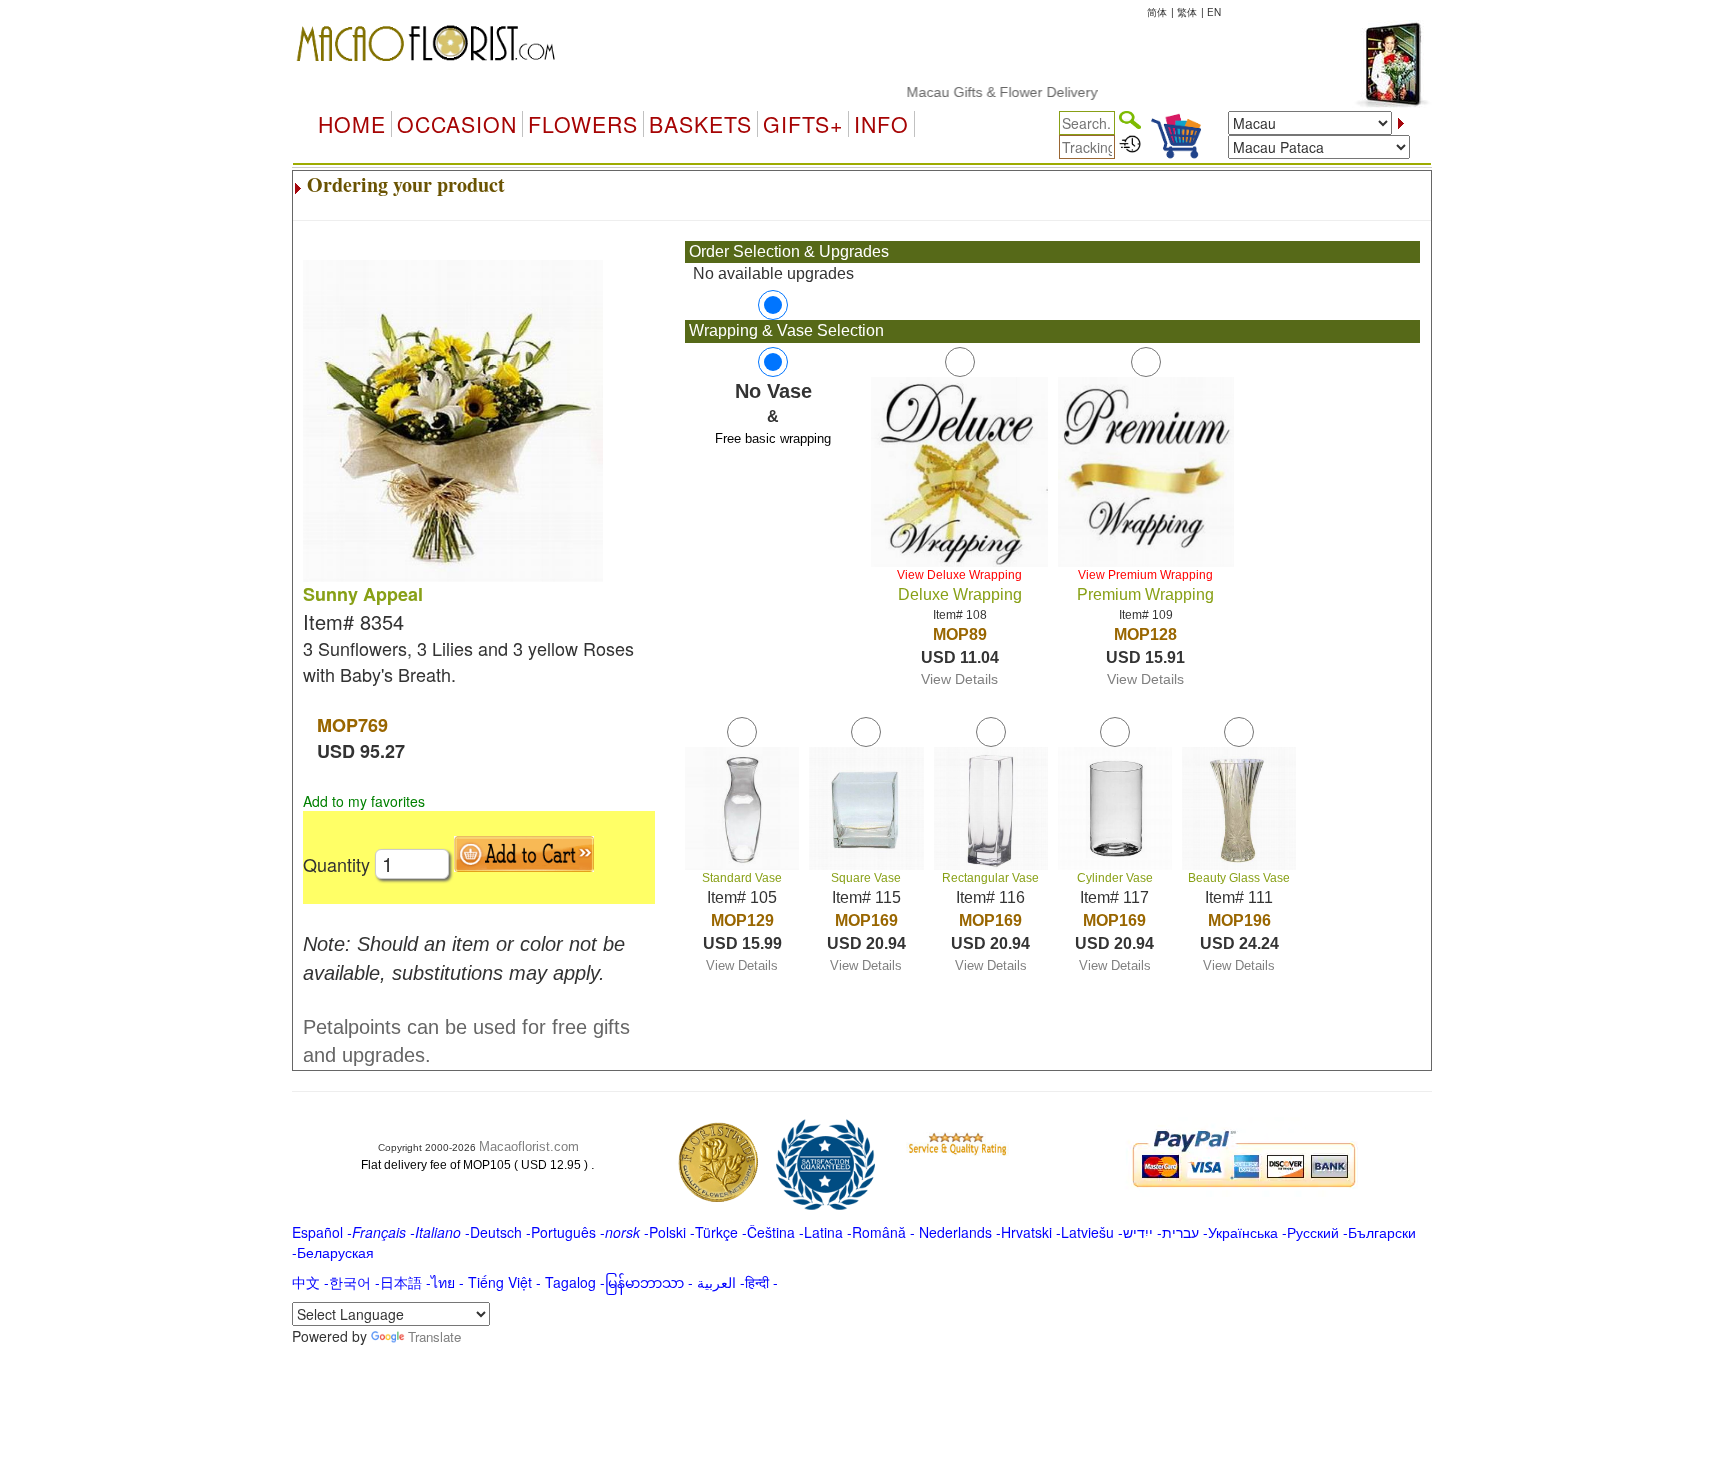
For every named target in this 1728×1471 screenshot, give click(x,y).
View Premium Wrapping (1145, 575)
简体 (1157, 12)
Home (352, 124)
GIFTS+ (803, 124)
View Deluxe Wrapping (959, 575)
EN (1214, 12)
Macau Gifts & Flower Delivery (973, 92)
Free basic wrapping (773, 438)
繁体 (1187, 12)
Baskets (700, 124)
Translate (434, 1336)
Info (881, 124)
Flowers (583, 124)
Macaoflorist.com (529, 1146)
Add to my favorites (364, 801)
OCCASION (457, 124)
